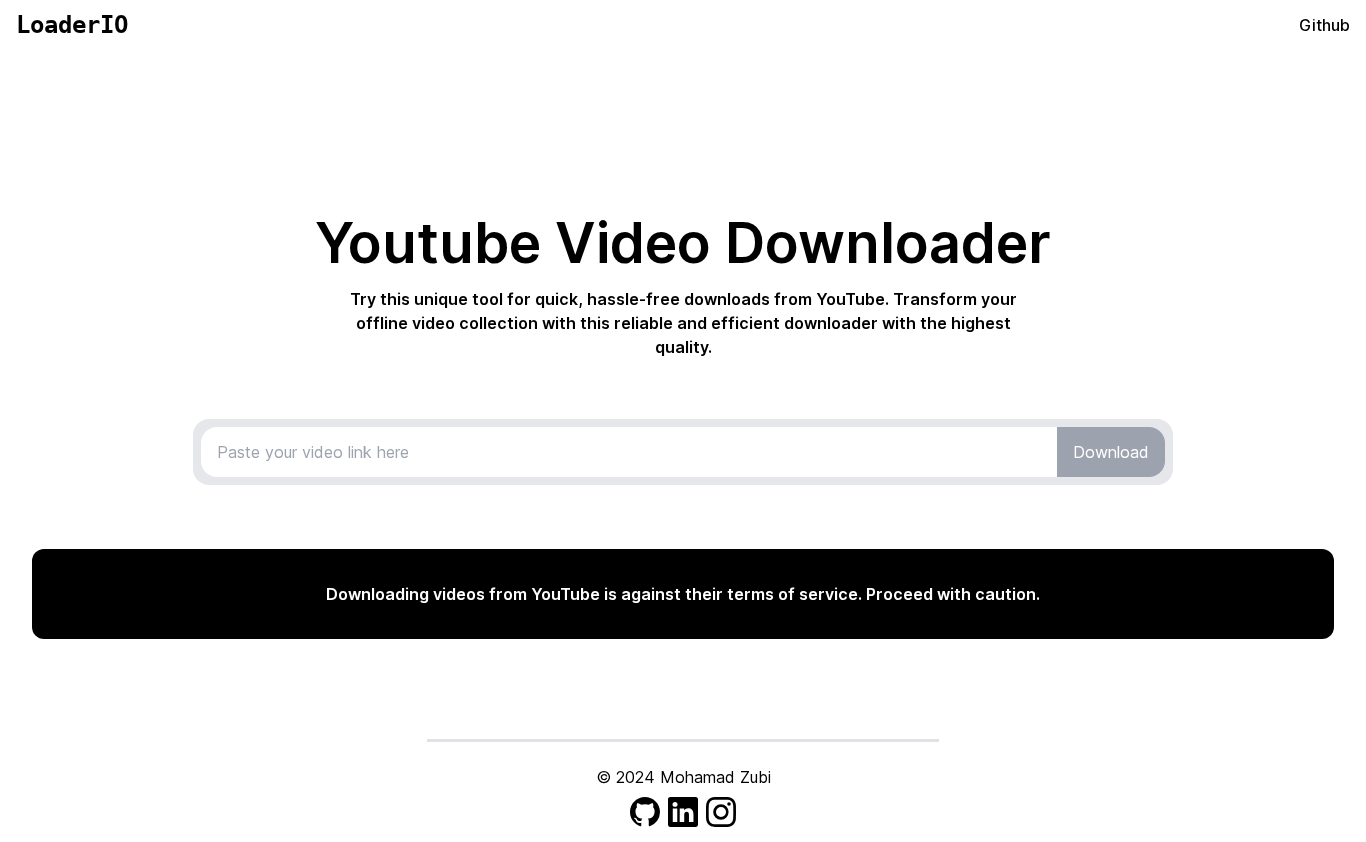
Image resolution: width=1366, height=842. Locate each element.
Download (1111, 452)
